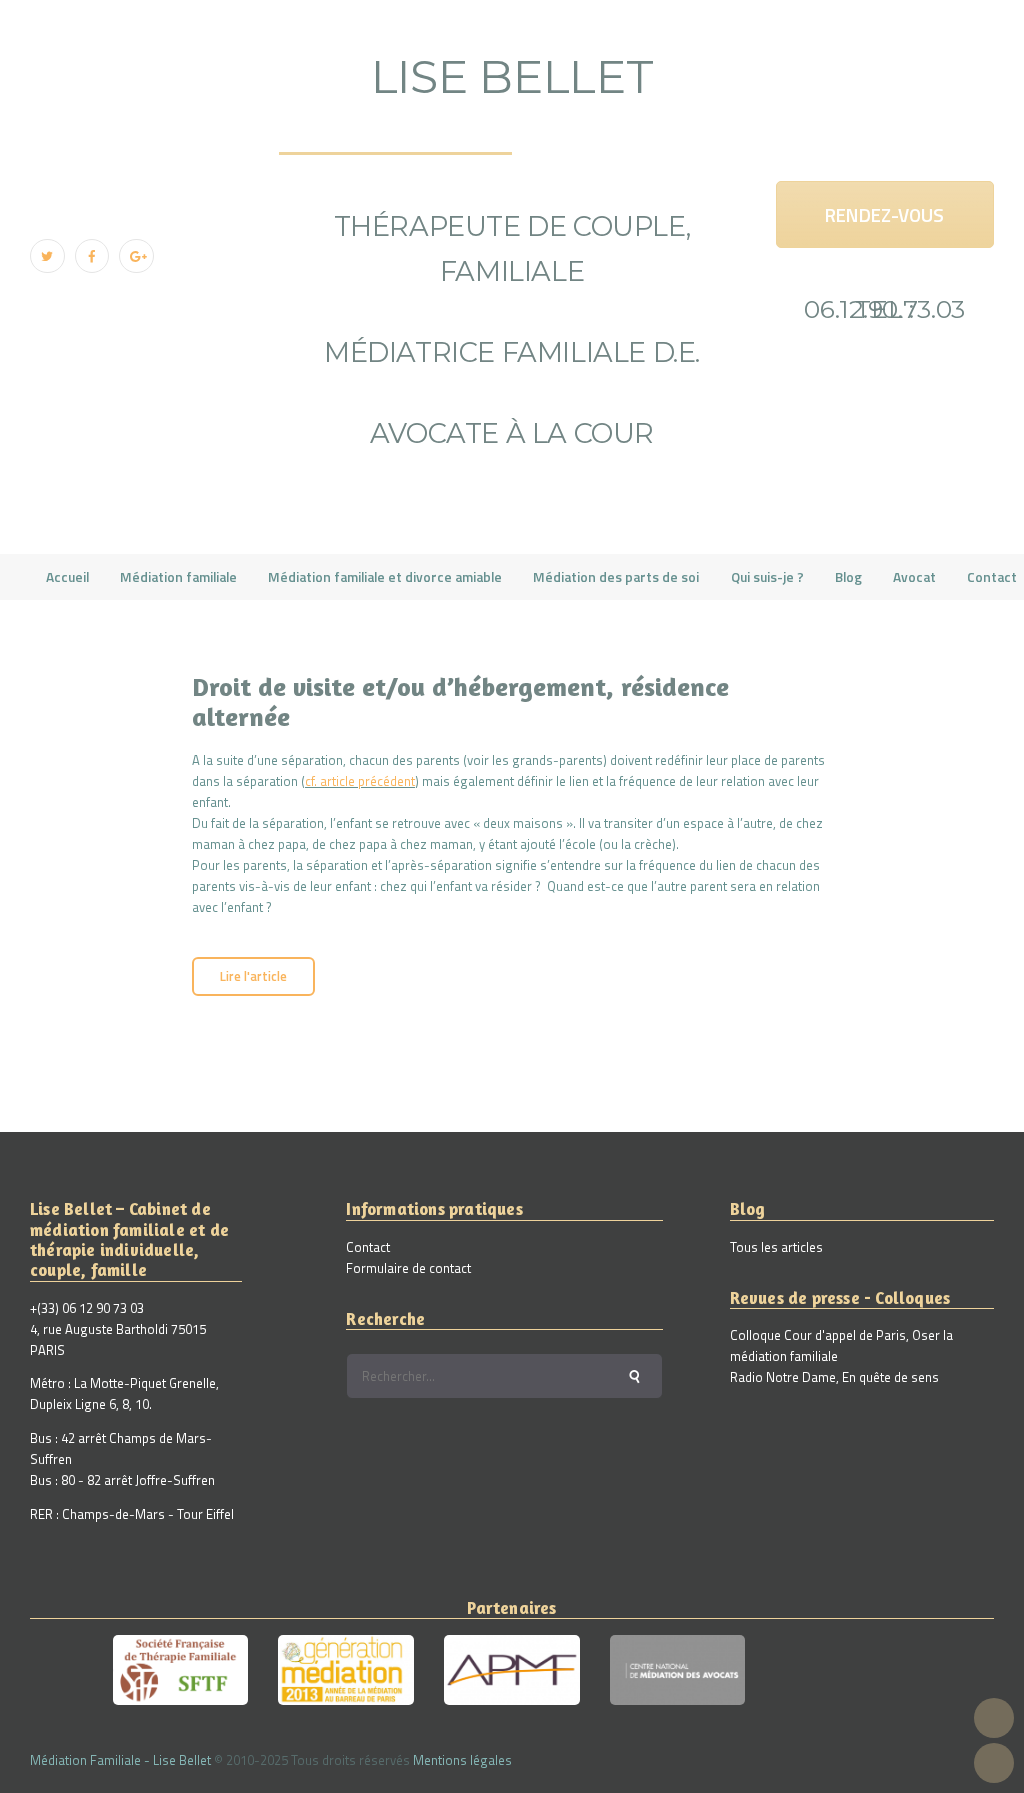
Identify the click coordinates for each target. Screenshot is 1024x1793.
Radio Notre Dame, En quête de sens (834, 1377)
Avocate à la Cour (512, 433)
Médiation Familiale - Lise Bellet (120, 1760)
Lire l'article (253, 976)
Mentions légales (462, 1760)
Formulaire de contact (408, 1268)
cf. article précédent (360, 781)
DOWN (994, 1763)
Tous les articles (776, 1247)
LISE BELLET (512, 76)
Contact (368, 1247)
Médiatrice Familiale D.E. (512, 352)
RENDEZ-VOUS (884, 214)
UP (994, 1718)
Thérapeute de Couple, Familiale (512, 249)
